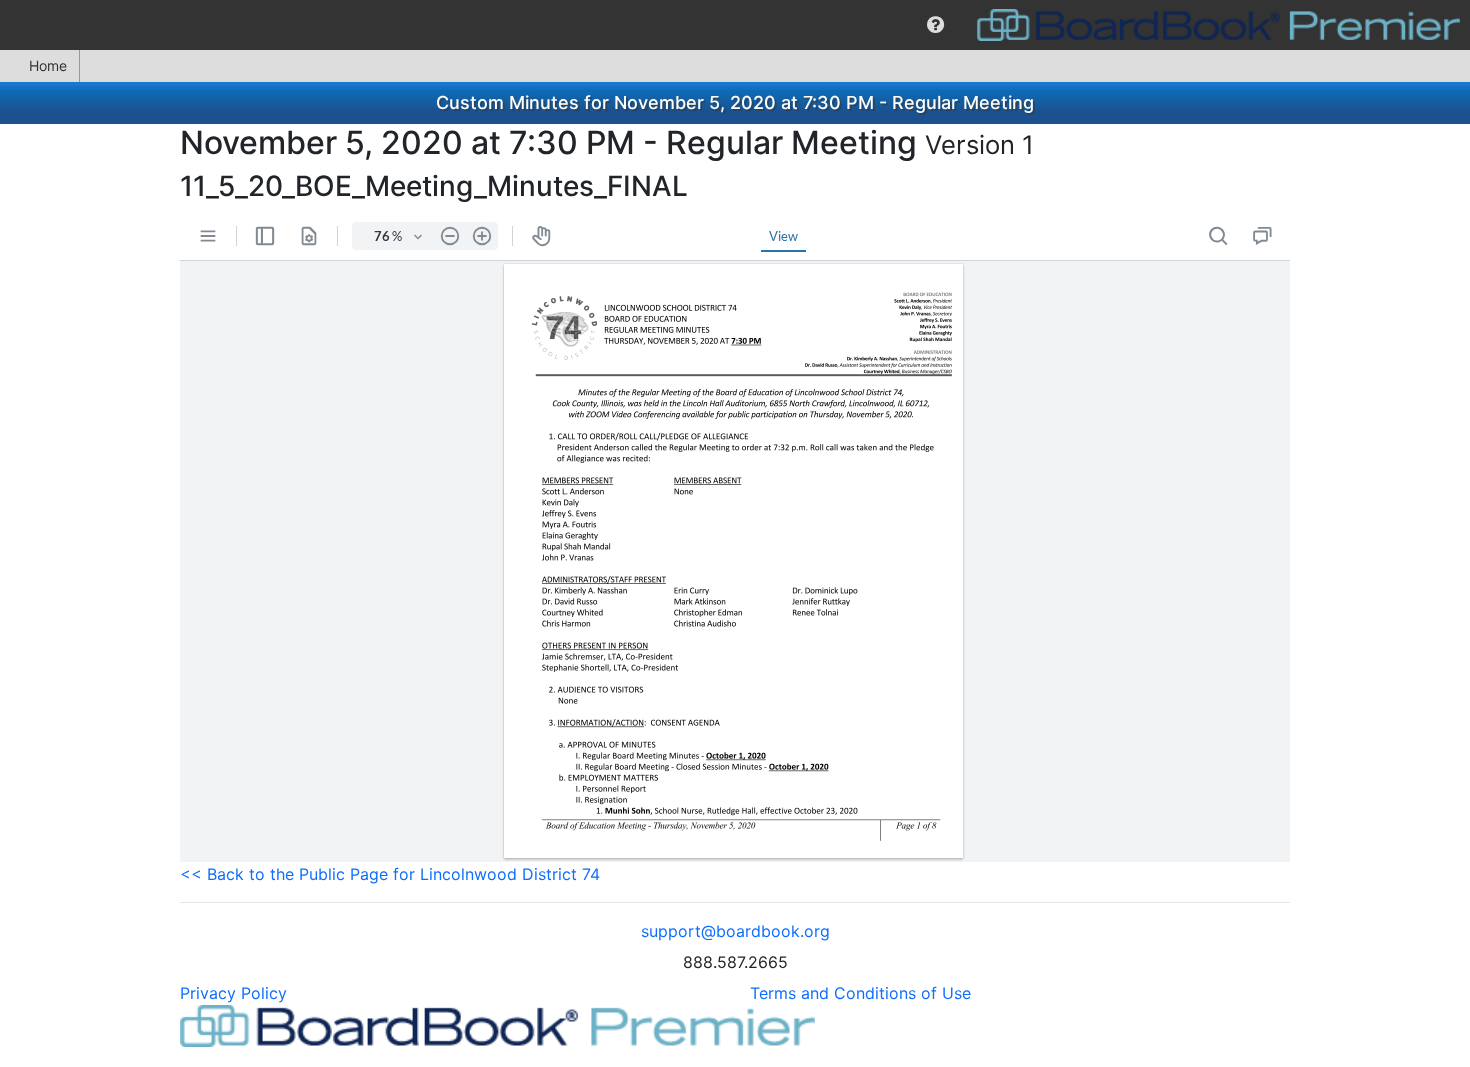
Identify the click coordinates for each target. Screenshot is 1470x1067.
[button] (935, 25)
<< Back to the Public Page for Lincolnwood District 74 (390, 874)
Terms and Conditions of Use (860, 993)
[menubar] (735, 25)
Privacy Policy (233, 993)
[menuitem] (935, 25)
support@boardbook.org (735, 931)
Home (48, 65)
